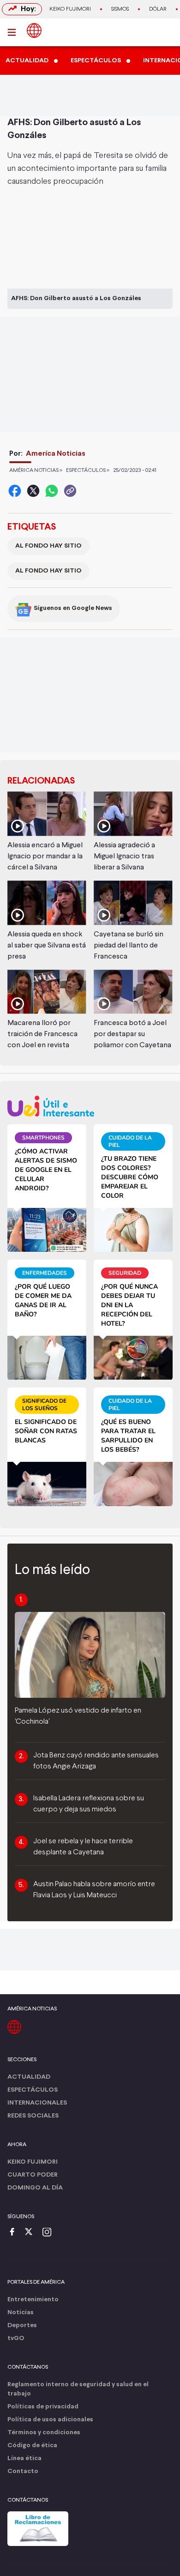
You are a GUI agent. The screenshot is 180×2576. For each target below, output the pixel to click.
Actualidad (29, 2077)
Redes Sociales (33, 2116)
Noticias (21, 2313)
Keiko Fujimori (70, 9)
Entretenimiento (33, 2300)
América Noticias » (36, 471)
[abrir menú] (14, 32)
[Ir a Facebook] (14, 2233)
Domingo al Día (35, 2188)
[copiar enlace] (70, 491)
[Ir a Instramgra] (49, 2233)
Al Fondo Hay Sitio (48, 546)
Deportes (22, 2326)
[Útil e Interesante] (90, 1106)
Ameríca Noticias (56, 454)
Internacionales (37, 2103)
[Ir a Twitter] (32, 2233)
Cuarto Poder (33, 2175)
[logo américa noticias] (34, 30)
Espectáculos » (88, 471)
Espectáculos (33, 2090)
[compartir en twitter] (33, 491)
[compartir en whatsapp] (52, 491)
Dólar (158, 9)
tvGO (16, 2338)
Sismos (120, 9)
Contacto (23, 2471)
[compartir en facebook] (15, 491)
